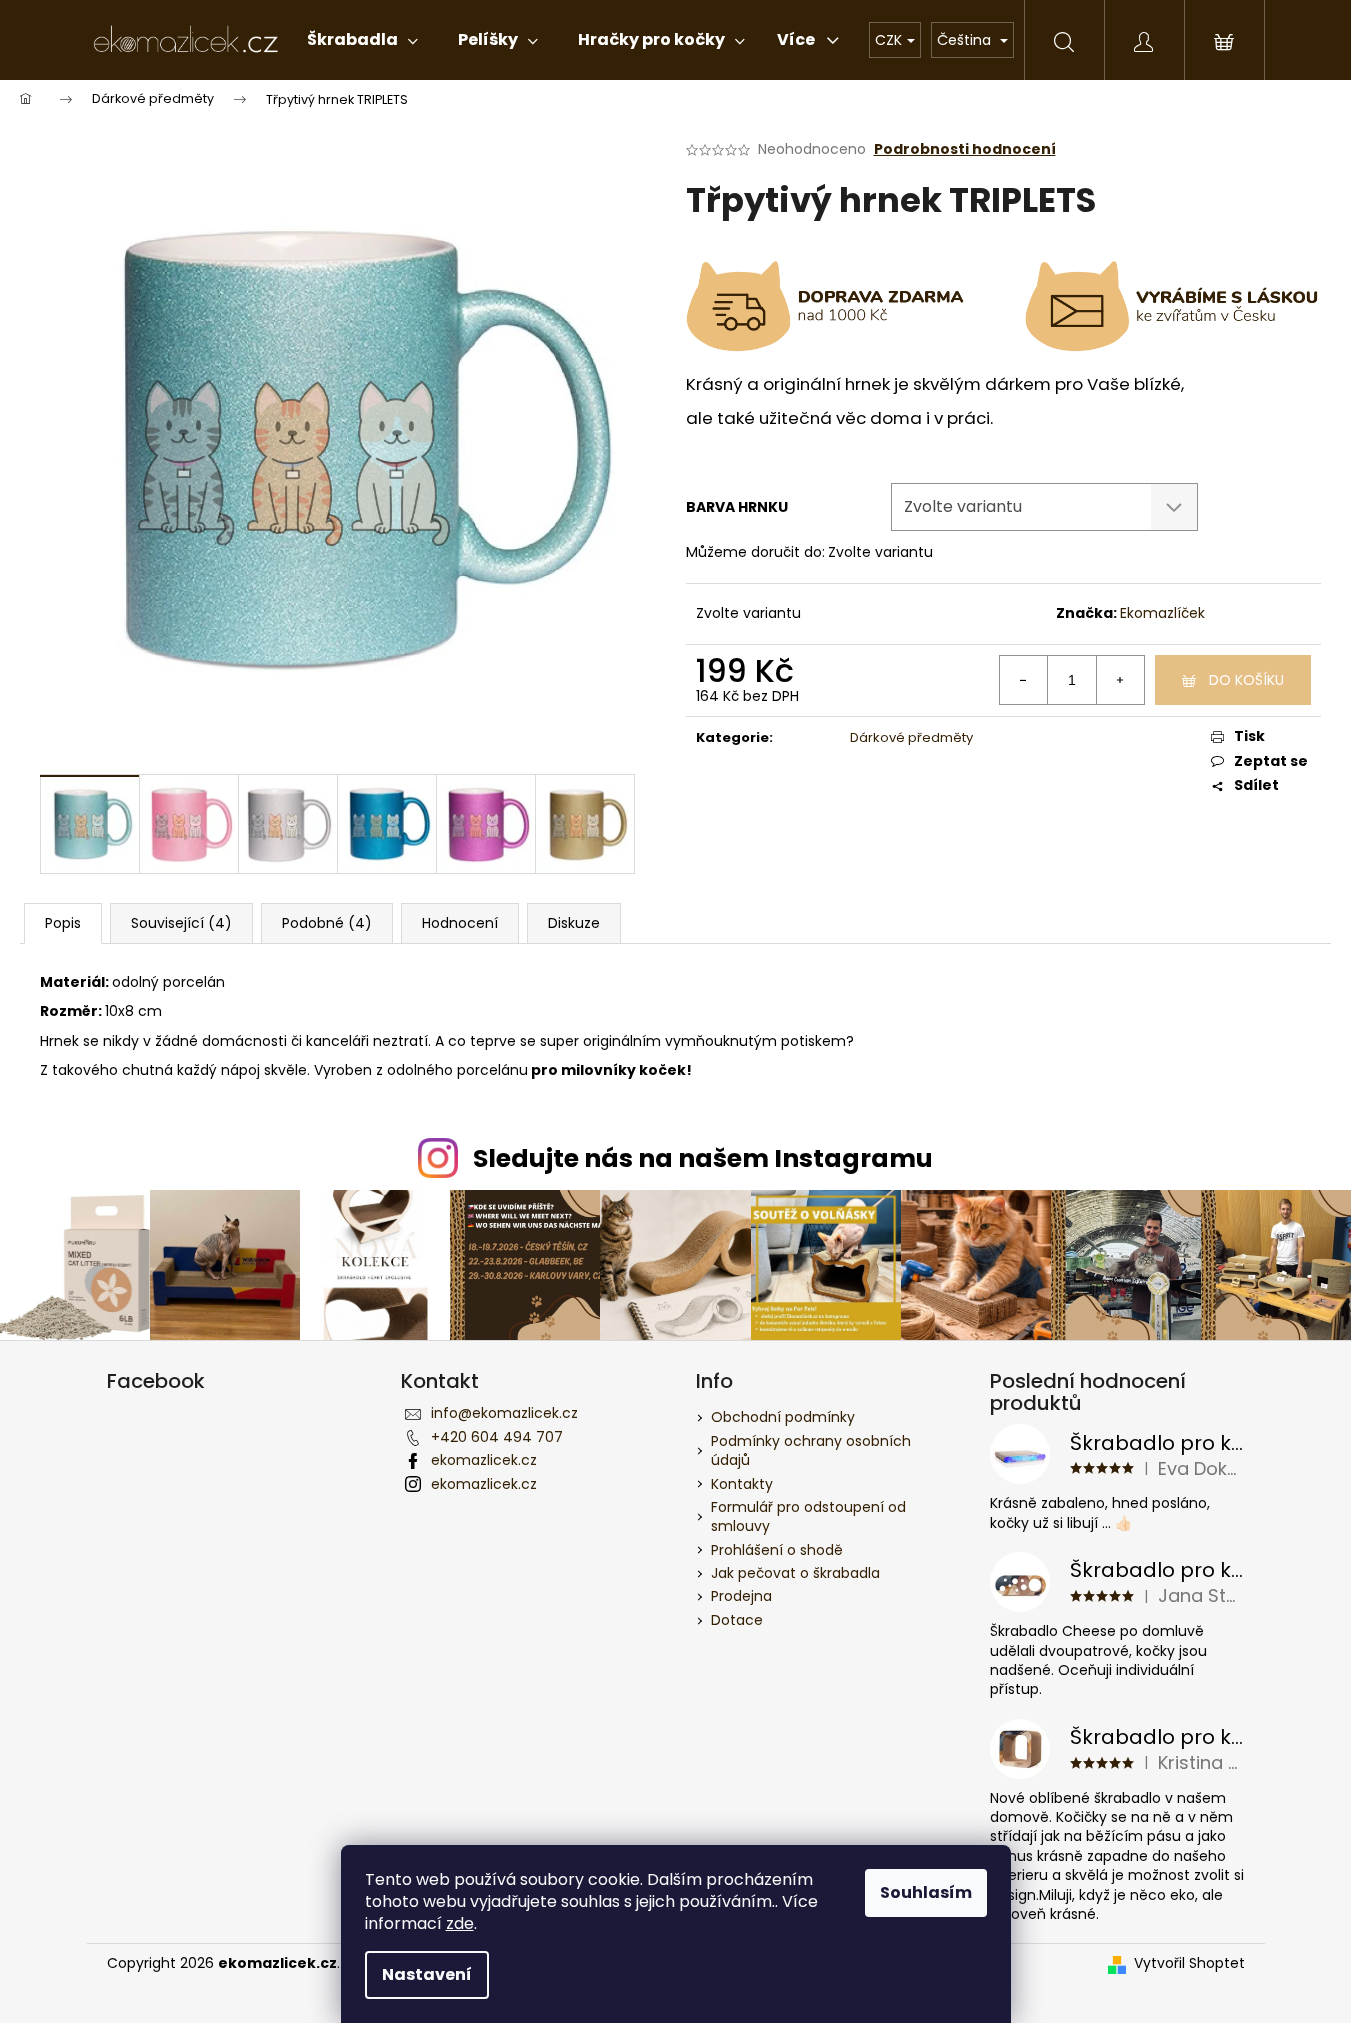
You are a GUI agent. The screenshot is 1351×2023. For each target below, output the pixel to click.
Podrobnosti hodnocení (965, 149)
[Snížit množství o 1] (1024, 680)
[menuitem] (362, 40)
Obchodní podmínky (783, 1417)
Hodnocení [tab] (460, 923)
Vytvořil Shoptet (1189, 1963)
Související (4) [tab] (181, 923)
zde (460, 1923)
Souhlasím (926, 1892)
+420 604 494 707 (497, 1437)
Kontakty (742, 1484)
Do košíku (1246, 680)
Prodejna (741, 1596)
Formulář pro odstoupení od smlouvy (808, 1516)
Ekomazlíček (1162, 613)
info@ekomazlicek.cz (504, 1413)
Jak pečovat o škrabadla (795, 1573)
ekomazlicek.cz (484, 1460)
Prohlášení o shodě (777, 1550)
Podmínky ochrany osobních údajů (811, 1450)
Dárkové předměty (911, 737)
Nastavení (427, 1974)
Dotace (737, 1620)
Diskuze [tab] (574, 923)
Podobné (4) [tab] (327, 923)
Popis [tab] (63, 923)
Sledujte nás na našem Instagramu (703, 1158)
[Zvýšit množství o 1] (1120, 680)
